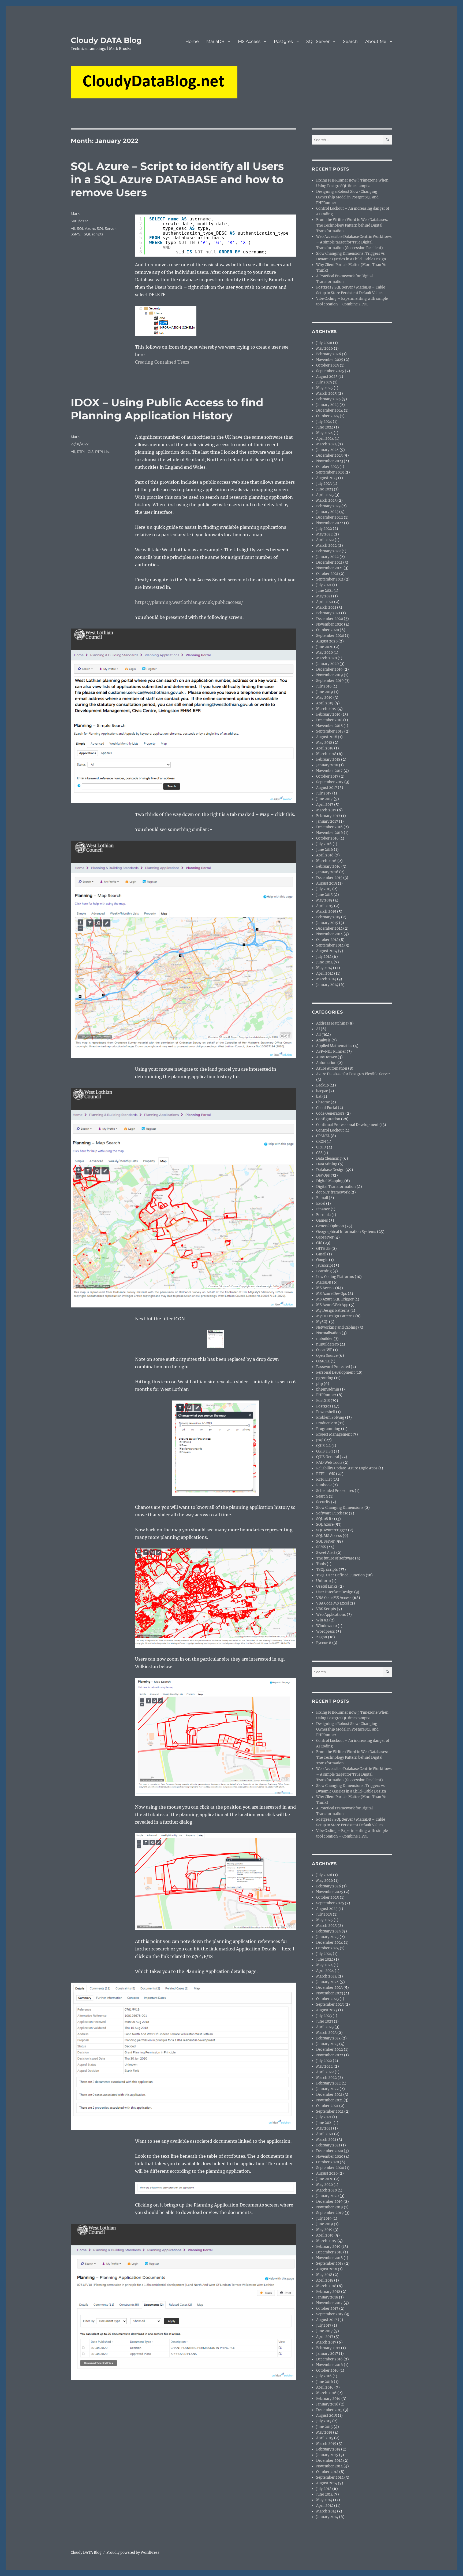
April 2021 (325, 602)
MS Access (249, 41)
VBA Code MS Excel (333, 1603)
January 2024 (327, 450)
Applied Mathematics (334, 1046)
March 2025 (326, 393)
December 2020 (330, 619)
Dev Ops (323, 1175)
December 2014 (329, 928)
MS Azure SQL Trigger (335, 1299)
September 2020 (330, 636)
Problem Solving (330, 1418)
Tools (321, 1564)
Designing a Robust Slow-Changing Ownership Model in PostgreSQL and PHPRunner (347, 197)
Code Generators (330, 1113)
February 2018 (328, 760)
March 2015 (326, 912)
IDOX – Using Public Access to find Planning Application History (167, 409)
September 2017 (330, 782)
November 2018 (329, 726)
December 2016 (329, 827)
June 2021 (324, 591)
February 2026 (329, 354)
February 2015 (328, 917)
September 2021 (330, 579)
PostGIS (323, 1401)
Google (322, 1260)
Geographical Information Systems (346, 1232)
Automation (326, 1063)
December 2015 (329, 878)
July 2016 (324, 844)
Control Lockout (330, 1130)
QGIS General (328, 1457)
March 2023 (326, 500)
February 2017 (328, 816)
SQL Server (318, 41)
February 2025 (328, 399)
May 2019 (324, 698)
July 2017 (324, 793)
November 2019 (330, 675)
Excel (321, 1204)
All (73, 228)
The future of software (335, 1558)
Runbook (324, 1485)
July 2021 (324, 585)
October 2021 (327, 574)
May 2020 (324, 653)
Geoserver (325, 1237)
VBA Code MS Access (334, 1598)
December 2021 (329, 562)
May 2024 (324, 433)
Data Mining (327, 1164)
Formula (323, 1215)
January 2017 (327, 821)
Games (322, 1220)
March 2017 (326, 810)
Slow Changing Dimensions (340, 1508)
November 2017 (329, 771)
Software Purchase (332, 1513)
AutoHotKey (326, 1057)
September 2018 (330, 731)
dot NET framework (333, 1192)
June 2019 (325, 692)
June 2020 (325, 647)
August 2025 (327, 377)
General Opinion (330, 1226)
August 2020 (327, 641)
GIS (319, 1243)
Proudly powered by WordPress (133, 2553)
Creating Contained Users (162, 362)
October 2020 (328, 630)
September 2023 (330, 472)
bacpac (322, 1091)
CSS (319, 1153)
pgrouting (325, 1378)
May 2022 (324, 534)
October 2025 (328, 365)
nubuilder (324, 1339)
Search (350, 41)
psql (320, 1440)
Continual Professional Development (347, 1125)
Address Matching (332, 1023)
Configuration (328, 1119)
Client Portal (327, 1108)
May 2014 (324, 968)
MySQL (322, 1322)
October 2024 (328, 416)
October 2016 (327, 838)
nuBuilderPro (328, 1344)
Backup (322, 1085)
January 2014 (327, 985)
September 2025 (330, 371)
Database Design (330, 1170)
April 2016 (325, 855)
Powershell (326, 1412)
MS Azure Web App (332, 1305)
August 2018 (327, 737)
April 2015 (325, 906)
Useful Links (327, 1586)
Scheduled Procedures (335, 1491)
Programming (328, 1429)
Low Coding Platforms (335, 1277)
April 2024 (325, 439)
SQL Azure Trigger (332, 1530)
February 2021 (328, 613)
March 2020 (326, 658)
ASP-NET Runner (331, 1052)
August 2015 (327, 883)
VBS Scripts (326, 1609)
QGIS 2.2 (323, 1446)
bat (319, 1097)
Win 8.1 (322, 1620)
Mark (75, 213)
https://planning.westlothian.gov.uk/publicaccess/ (189, 602)
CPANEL (323, 1136)
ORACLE (323, 1361)
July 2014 (324, 957)
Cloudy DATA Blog (106, 40)
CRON (321, 1142)
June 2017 (324, 799)
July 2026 (324, 343)
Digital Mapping (330, 1181)
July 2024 (324, 422)
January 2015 (327, 923)
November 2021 (329, 568)
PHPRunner (326, 1395)
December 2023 (329, 455)
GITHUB (323, 1249)
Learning (324, 1271)
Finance (323, 1209)
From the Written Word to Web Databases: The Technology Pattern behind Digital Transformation (352, 225)
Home (192, 41)
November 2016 (330, 833)
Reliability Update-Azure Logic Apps (347, 1468)
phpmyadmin (328, 1389)
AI (318, 1029)
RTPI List (102, 452)
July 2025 (324, 382)
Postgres (283, 41)
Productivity (326, 1423)
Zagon (322, 1637)
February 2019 (328, 714)
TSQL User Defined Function (341, 1575)
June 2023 (325, 489)
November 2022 (330, 523)
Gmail (321, 1254)
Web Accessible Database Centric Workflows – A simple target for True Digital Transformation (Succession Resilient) (354, 242)
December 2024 (330, 410)
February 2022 (328, 551)
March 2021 (326, 607)
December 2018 (329, 720)
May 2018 (324, 743)
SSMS (76, 234)
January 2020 (327, 664)
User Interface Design (335, 1592)
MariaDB (215, 41)
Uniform (324, 1581)
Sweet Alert (326, 1553)
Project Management (334, 1434)
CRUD (321, 1147)
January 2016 (327, 872)
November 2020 (330, 624)
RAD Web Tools (329, 1463)
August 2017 (327, 788)
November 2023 (330, 461)
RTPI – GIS (326, 1474)
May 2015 (324, 900)
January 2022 (327, 557)
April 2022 (325, 540)
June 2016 (325, 850)
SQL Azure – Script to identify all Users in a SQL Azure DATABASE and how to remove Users (177, 179)
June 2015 (324, 895)
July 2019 (324, 686)
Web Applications (331, 1615)
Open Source (327, 1356)
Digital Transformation (336, 1187)
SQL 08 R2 (325, 1519)
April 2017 (325, 805)
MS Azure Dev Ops (332, 1294)
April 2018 (325, 748)
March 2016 (326, 861)
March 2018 (326, 754)
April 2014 (325, 973)
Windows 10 (326, 1626)
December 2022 (330, 517)
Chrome (323, 1102)
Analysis (323, 1040)
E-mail (322, 1198)
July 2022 (324, 529)
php (320, 1384)
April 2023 (325, 495)
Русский (324, 1643)
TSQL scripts (93, 234)
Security (323, 1502)
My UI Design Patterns (335, 1316)
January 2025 (327, 405)
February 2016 (328, 866)
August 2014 (327, 951)
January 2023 (327, 512)
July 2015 (324, 889)
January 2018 (327, 765)
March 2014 (326, 979)
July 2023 (324, 484)
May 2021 (324, 596)
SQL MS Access (329, 1536)
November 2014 (329, 934)
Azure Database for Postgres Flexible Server (353, 1074)
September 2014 (330, 945)
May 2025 (324, 388)
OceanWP (324, 1350)
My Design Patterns (333, 1311)
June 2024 (325, 427)
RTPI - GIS (85, 452)
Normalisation (328, 1333)
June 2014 (324, 962)
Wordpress (326, 1631)
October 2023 (327, 467)
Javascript (325, 1265)
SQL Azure (86, 228)
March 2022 (326, 546)
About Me (376, 41)
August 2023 (327, 478)
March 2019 (326, 709)
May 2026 (325, 348)
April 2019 (325, 703)
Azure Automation (332, 1068)
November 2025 (330, 360)
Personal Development (335, 1372)
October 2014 (327, 940)
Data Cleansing (329, 1158)
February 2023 (328, 506)
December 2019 (329, 669)
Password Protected (333, 1367)
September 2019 (330, 681)
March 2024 (326, 444)
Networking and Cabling (337, 1327)
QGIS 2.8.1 (325, 1451)
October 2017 (327, 776)
